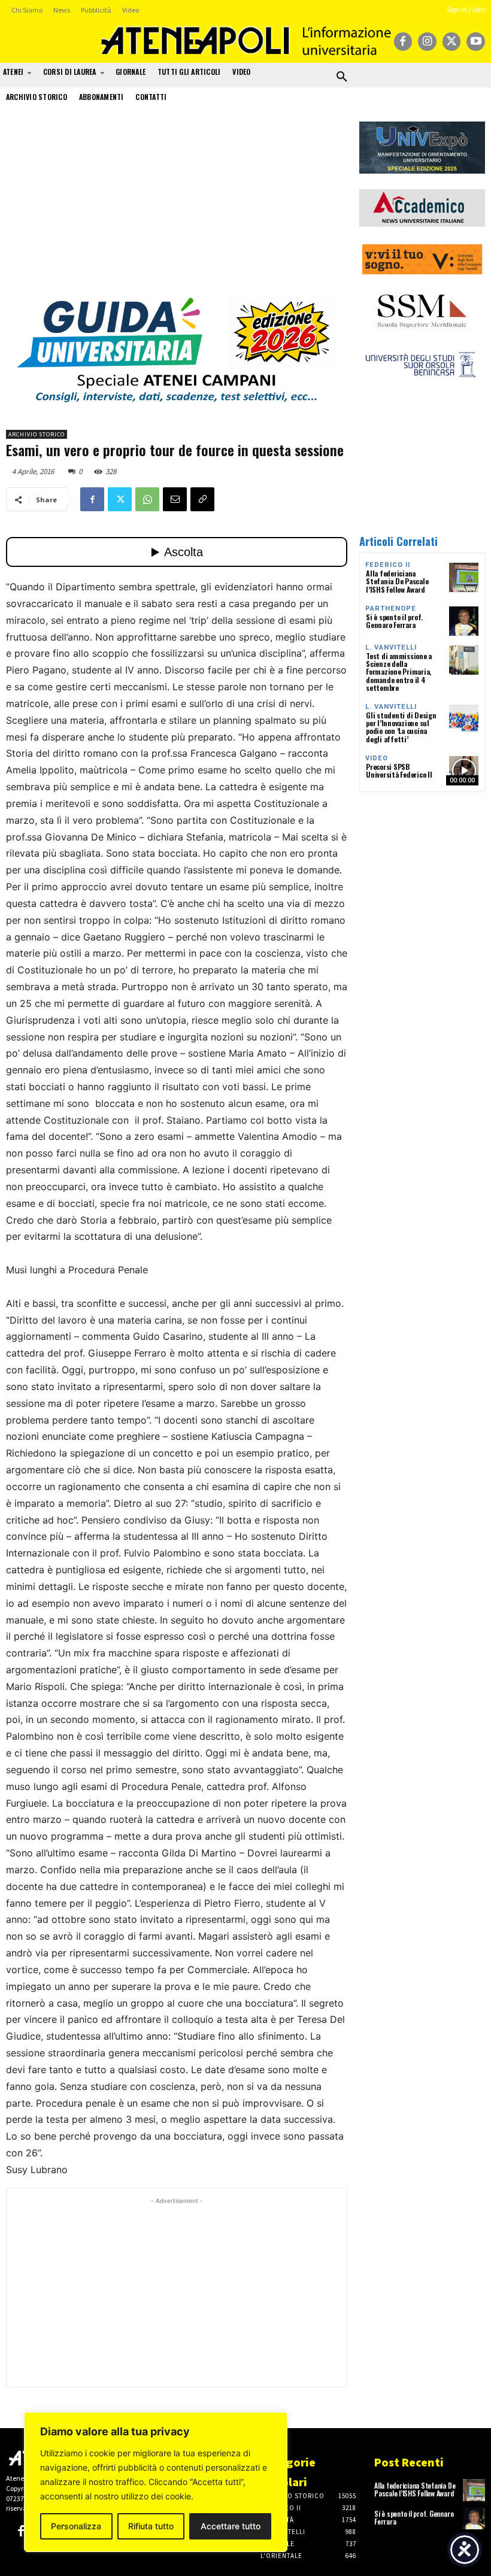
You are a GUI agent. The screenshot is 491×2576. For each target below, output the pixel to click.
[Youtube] (476, 42)
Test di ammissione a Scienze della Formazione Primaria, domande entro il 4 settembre (399, 672)
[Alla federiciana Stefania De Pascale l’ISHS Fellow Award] (464, 577)
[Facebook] (403, 42)
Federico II (388, 565)
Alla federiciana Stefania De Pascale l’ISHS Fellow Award (397, 581)
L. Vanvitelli (391, 647)
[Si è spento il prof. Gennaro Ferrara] (464, 621)
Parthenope (391, 609)
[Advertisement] (177, 205)
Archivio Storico (37, 434)
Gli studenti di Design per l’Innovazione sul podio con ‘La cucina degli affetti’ (401, 727)
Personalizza (76, 2526)
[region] (156, 2482)
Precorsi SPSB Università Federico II (399, 770)
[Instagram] (427, 42)
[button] (342, 77)
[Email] (175, 499)
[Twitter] (452, 42)
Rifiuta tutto (151, 2526)
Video (377, 758)
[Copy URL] (202, 499)
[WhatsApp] (147, 499)
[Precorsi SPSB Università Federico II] (464, 771)
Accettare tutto (231, 2526)
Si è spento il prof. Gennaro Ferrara (394, 621)
